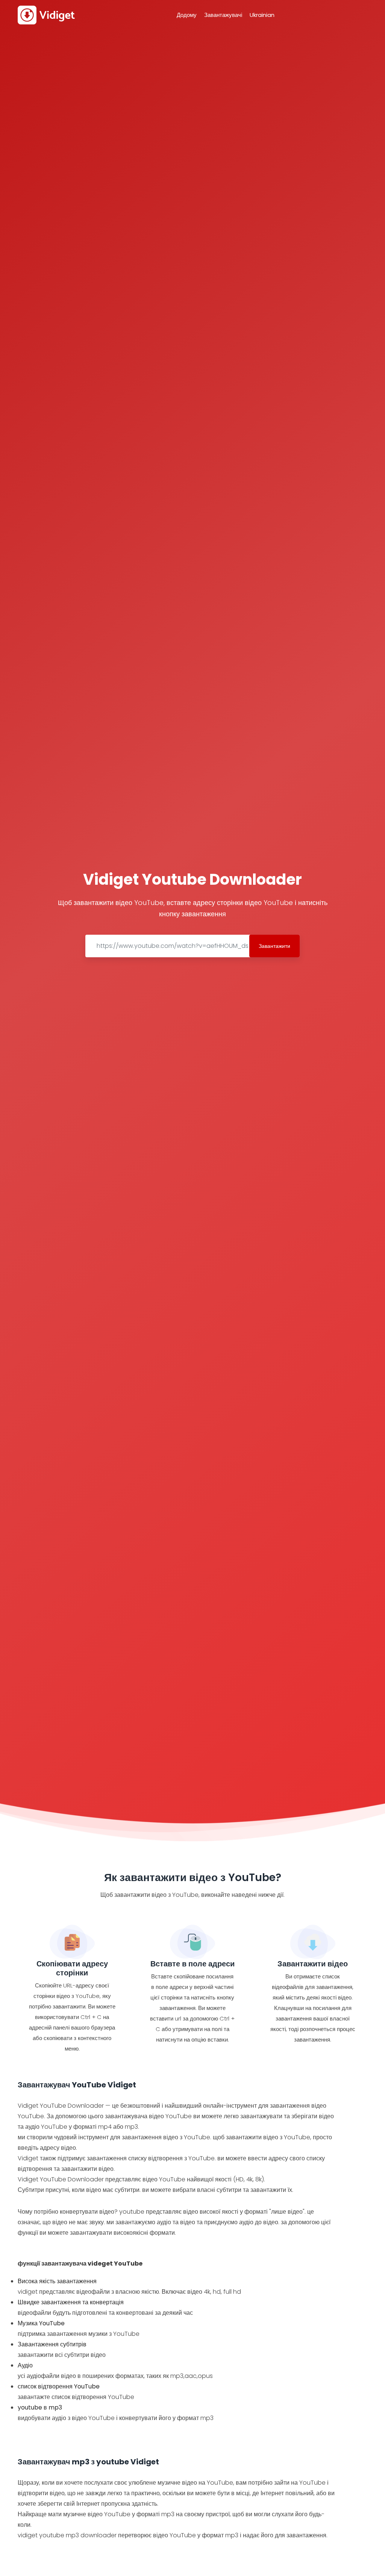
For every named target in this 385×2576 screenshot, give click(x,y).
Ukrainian (262, 15)
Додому (187, 15)
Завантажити (274, 946)
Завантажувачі (223, 15)
